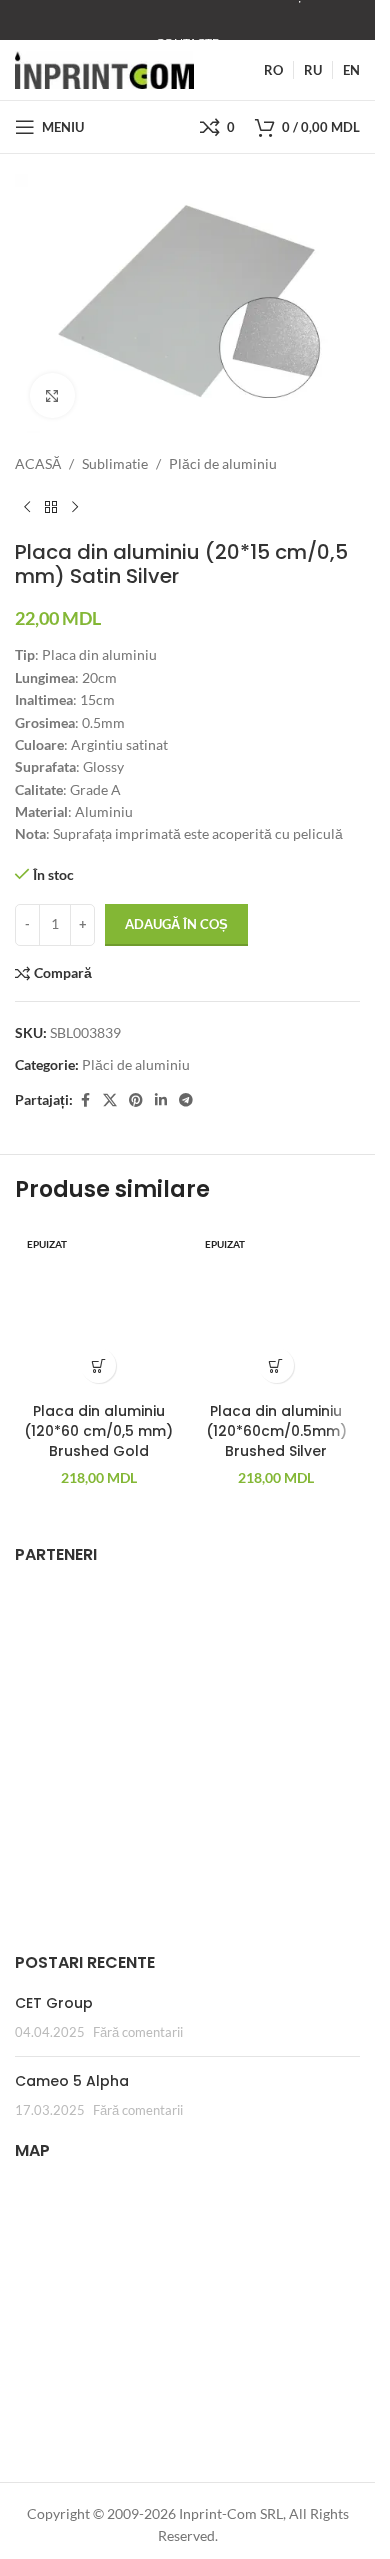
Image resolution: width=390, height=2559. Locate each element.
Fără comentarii (138, 2032)
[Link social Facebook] (85, 1100)
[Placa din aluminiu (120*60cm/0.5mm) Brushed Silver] (277, 1310)
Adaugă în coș (176, 924)
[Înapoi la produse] (51, 508)
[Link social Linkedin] (161, 1100)
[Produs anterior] (27, 508)
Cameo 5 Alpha (72, 2081)
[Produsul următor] (75, 508)
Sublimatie (115, 463)
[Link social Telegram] (186, 1100)
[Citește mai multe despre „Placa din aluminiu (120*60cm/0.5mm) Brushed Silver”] (276, 1365)
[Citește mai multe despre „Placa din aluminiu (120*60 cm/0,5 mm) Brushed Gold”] (98, 1365)
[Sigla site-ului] (104, 68)
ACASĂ (38, 463)
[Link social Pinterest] (136, 1100)
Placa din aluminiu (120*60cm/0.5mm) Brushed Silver (276, 1430)
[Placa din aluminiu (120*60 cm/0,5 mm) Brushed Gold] (99, 1310)
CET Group (54, 2003)
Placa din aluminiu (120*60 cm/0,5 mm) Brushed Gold (98, 1430)
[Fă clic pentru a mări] (52, 395)
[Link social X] (110, 1100)
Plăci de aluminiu (223, 463)
